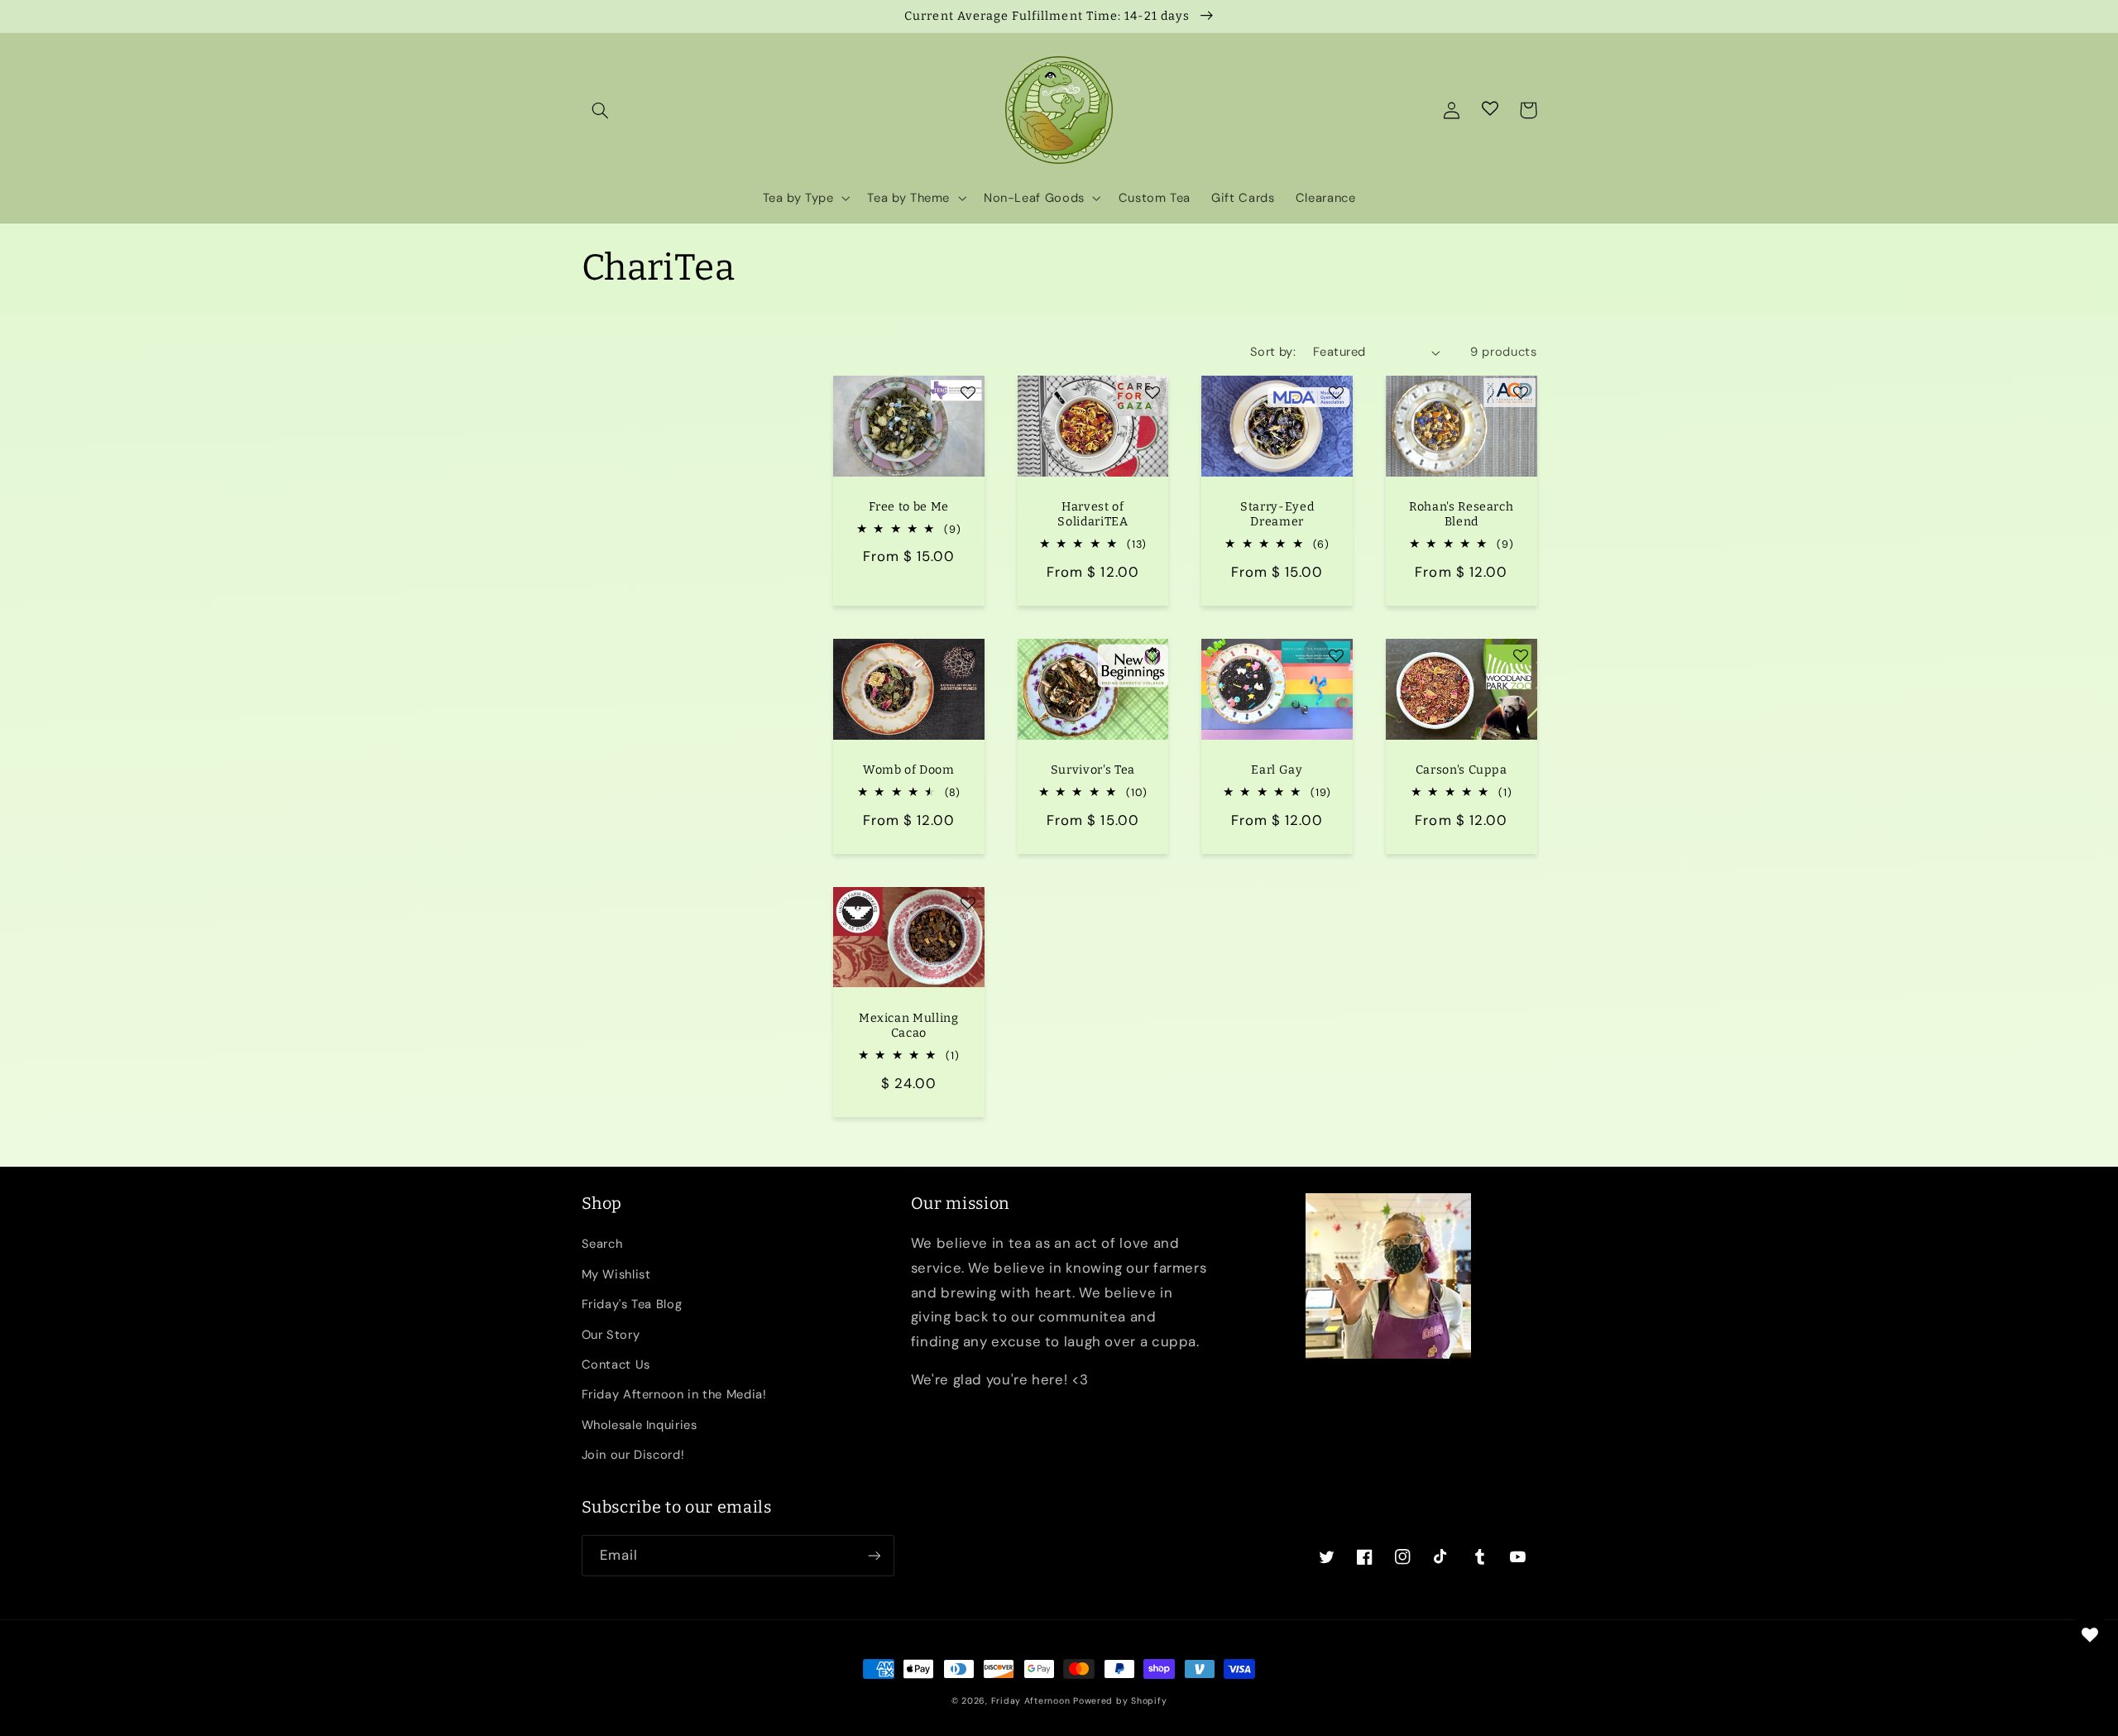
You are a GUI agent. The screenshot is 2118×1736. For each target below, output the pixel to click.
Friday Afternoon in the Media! (674, 1394)
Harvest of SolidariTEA (1093, 514)
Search (602, 1244)
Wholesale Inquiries (640, 1425)
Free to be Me (909, 507)
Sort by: (1273, 352)
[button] (601, 110)
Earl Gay (1277, 770)
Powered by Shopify (1120, 1701)
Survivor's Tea (1093, 770)
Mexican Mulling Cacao (909, 1026)
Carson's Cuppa (1462, 770)
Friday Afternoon (1031, 1701)
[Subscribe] (874, 1555)
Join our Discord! (633, 1455)
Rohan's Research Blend (1462, 514)
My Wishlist (616, 1274)
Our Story (611, 1335)
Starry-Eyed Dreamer (1277, 514)
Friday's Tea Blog (632, 1304)
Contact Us (616, 1364)
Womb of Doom (909, 770)
